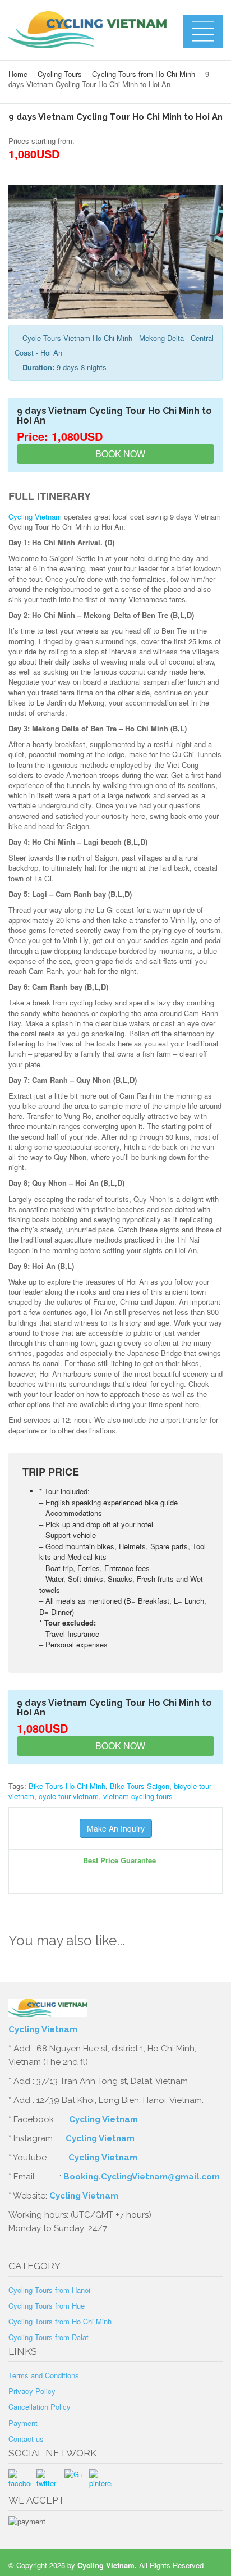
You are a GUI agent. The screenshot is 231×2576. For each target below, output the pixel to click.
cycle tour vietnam (69, 1796)
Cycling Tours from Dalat (48, 2337)
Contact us (26, 2439)
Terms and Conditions (44, 2375)
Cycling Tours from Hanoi (49, 2290)
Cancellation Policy (40, 2407)
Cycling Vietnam (35, 516)
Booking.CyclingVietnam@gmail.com (142, 2177)
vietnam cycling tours (138, 1796)
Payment (23, 2423)
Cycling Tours (60, 74)
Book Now (119, 454)
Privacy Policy (32, 2391)
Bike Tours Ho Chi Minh (67, 1786)
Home (18, 74)
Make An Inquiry (116, 1828)
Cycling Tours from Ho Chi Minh (144, 74)
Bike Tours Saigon (140, 1786)
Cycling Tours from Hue (47, 2306)
